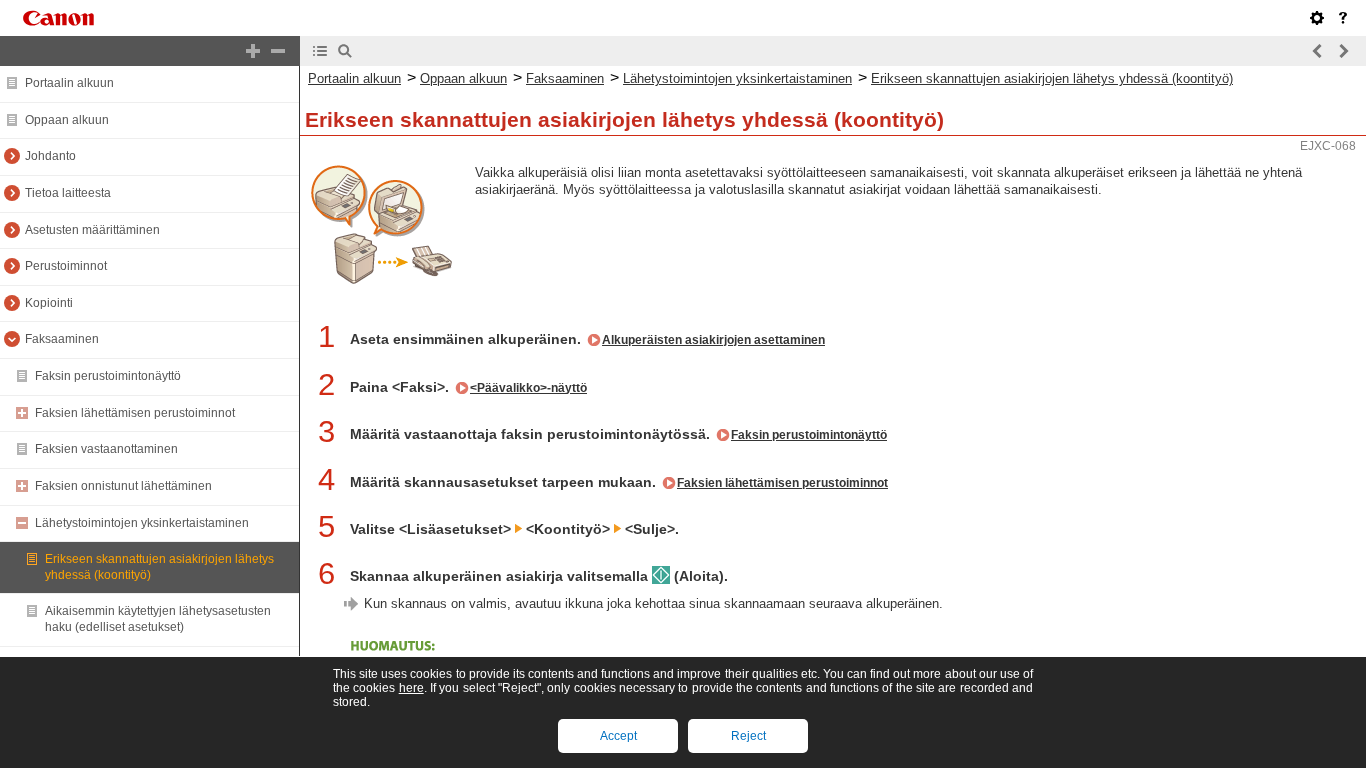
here (411, 688)
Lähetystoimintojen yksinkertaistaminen (142, 523)
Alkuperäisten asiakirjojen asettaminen (713, 340)
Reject (748, 736)
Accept (618, 736)
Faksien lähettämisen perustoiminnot (135, 413)
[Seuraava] (1343, 51)
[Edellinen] (1318, 51)
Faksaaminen (62, 339)
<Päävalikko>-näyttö (528, 388)
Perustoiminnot (66, 266)
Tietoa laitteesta (68, 193)
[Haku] (345, 51)
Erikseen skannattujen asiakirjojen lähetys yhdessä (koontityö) (1052, 78)
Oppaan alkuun (67, 120)
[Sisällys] (320, 51)
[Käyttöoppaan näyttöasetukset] (1317, 18)
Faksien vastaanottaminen (106, 449)
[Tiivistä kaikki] (278, 51)
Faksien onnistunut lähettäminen (123, 486)
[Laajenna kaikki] (253, 51)
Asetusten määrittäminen (92, 230)
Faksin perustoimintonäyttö (108, 376)
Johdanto (50, 156)
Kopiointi (49, 303)
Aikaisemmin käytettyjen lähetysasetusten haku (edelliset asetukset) (158, 619)
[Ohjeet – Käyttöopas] (1343, 18)
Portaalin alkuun (69, 83)
